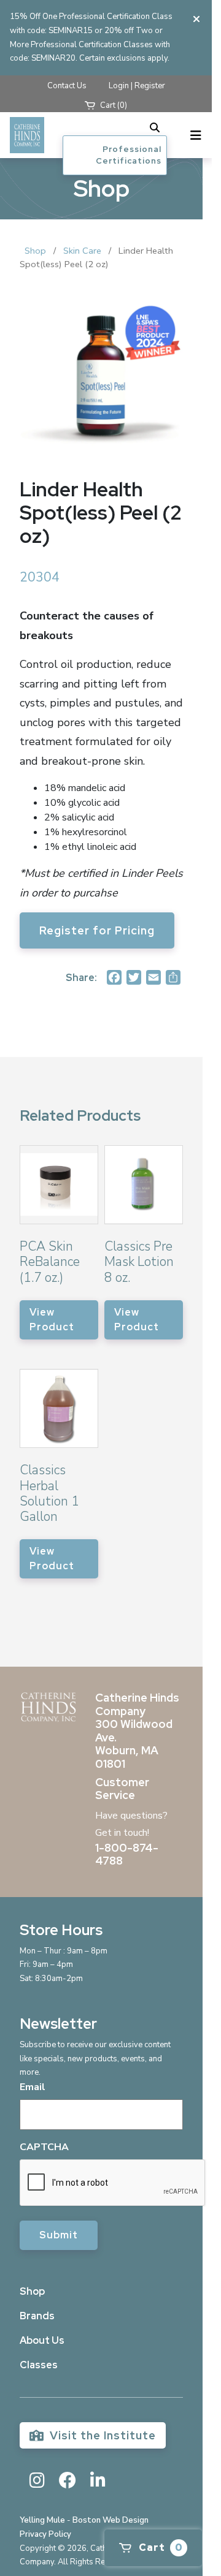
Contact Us (67, 86)
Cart (160, 2548)
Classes (39, 2365)
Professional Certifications (129, 155)
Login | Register (137, 86)
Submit (59, 2235)
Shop (35, 251)
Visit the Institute (101, 2435)
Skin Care (82, 251)
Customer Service (122, 1789)
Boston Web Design (110, 2520)
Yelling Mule (42, 2520)
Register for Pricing (97, 930)
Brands (37, 2316)
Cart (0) (113, 105)
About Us (42, 2340)
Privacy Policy (45, 2534)
